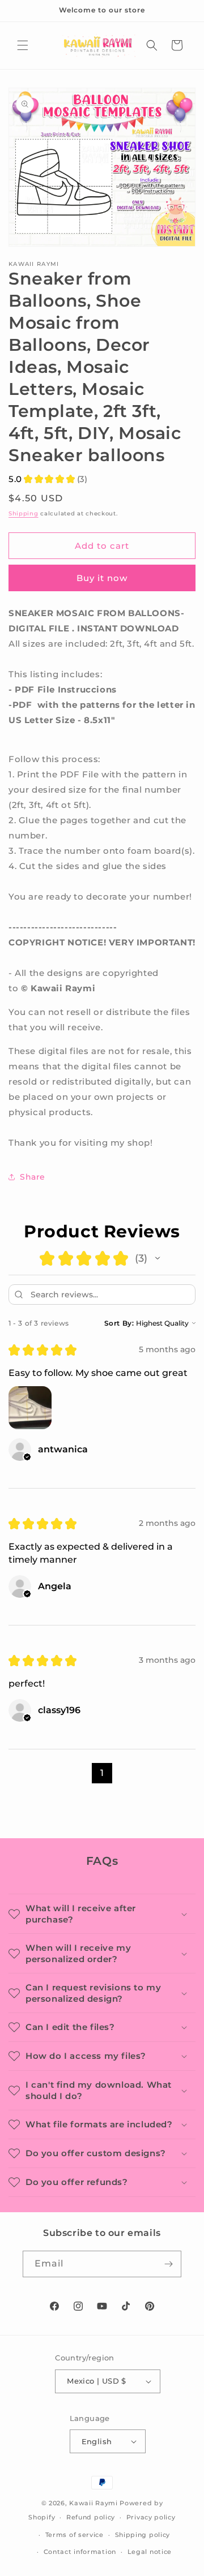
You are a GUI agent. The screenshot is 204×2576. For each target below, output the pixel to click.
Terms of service (75, 2535)
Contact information (80, 2552)
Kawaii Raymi (93, 2503)
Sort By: (119, 1323)
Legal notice (150, 2552)
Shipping (24, 513)
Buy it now (102, 578)
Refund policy (91, 2517)
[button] (23, 45)
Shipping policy (143, 2535)
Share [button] (33, 1177)
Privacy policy (151, 2517)
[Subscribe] (168, 2264)
